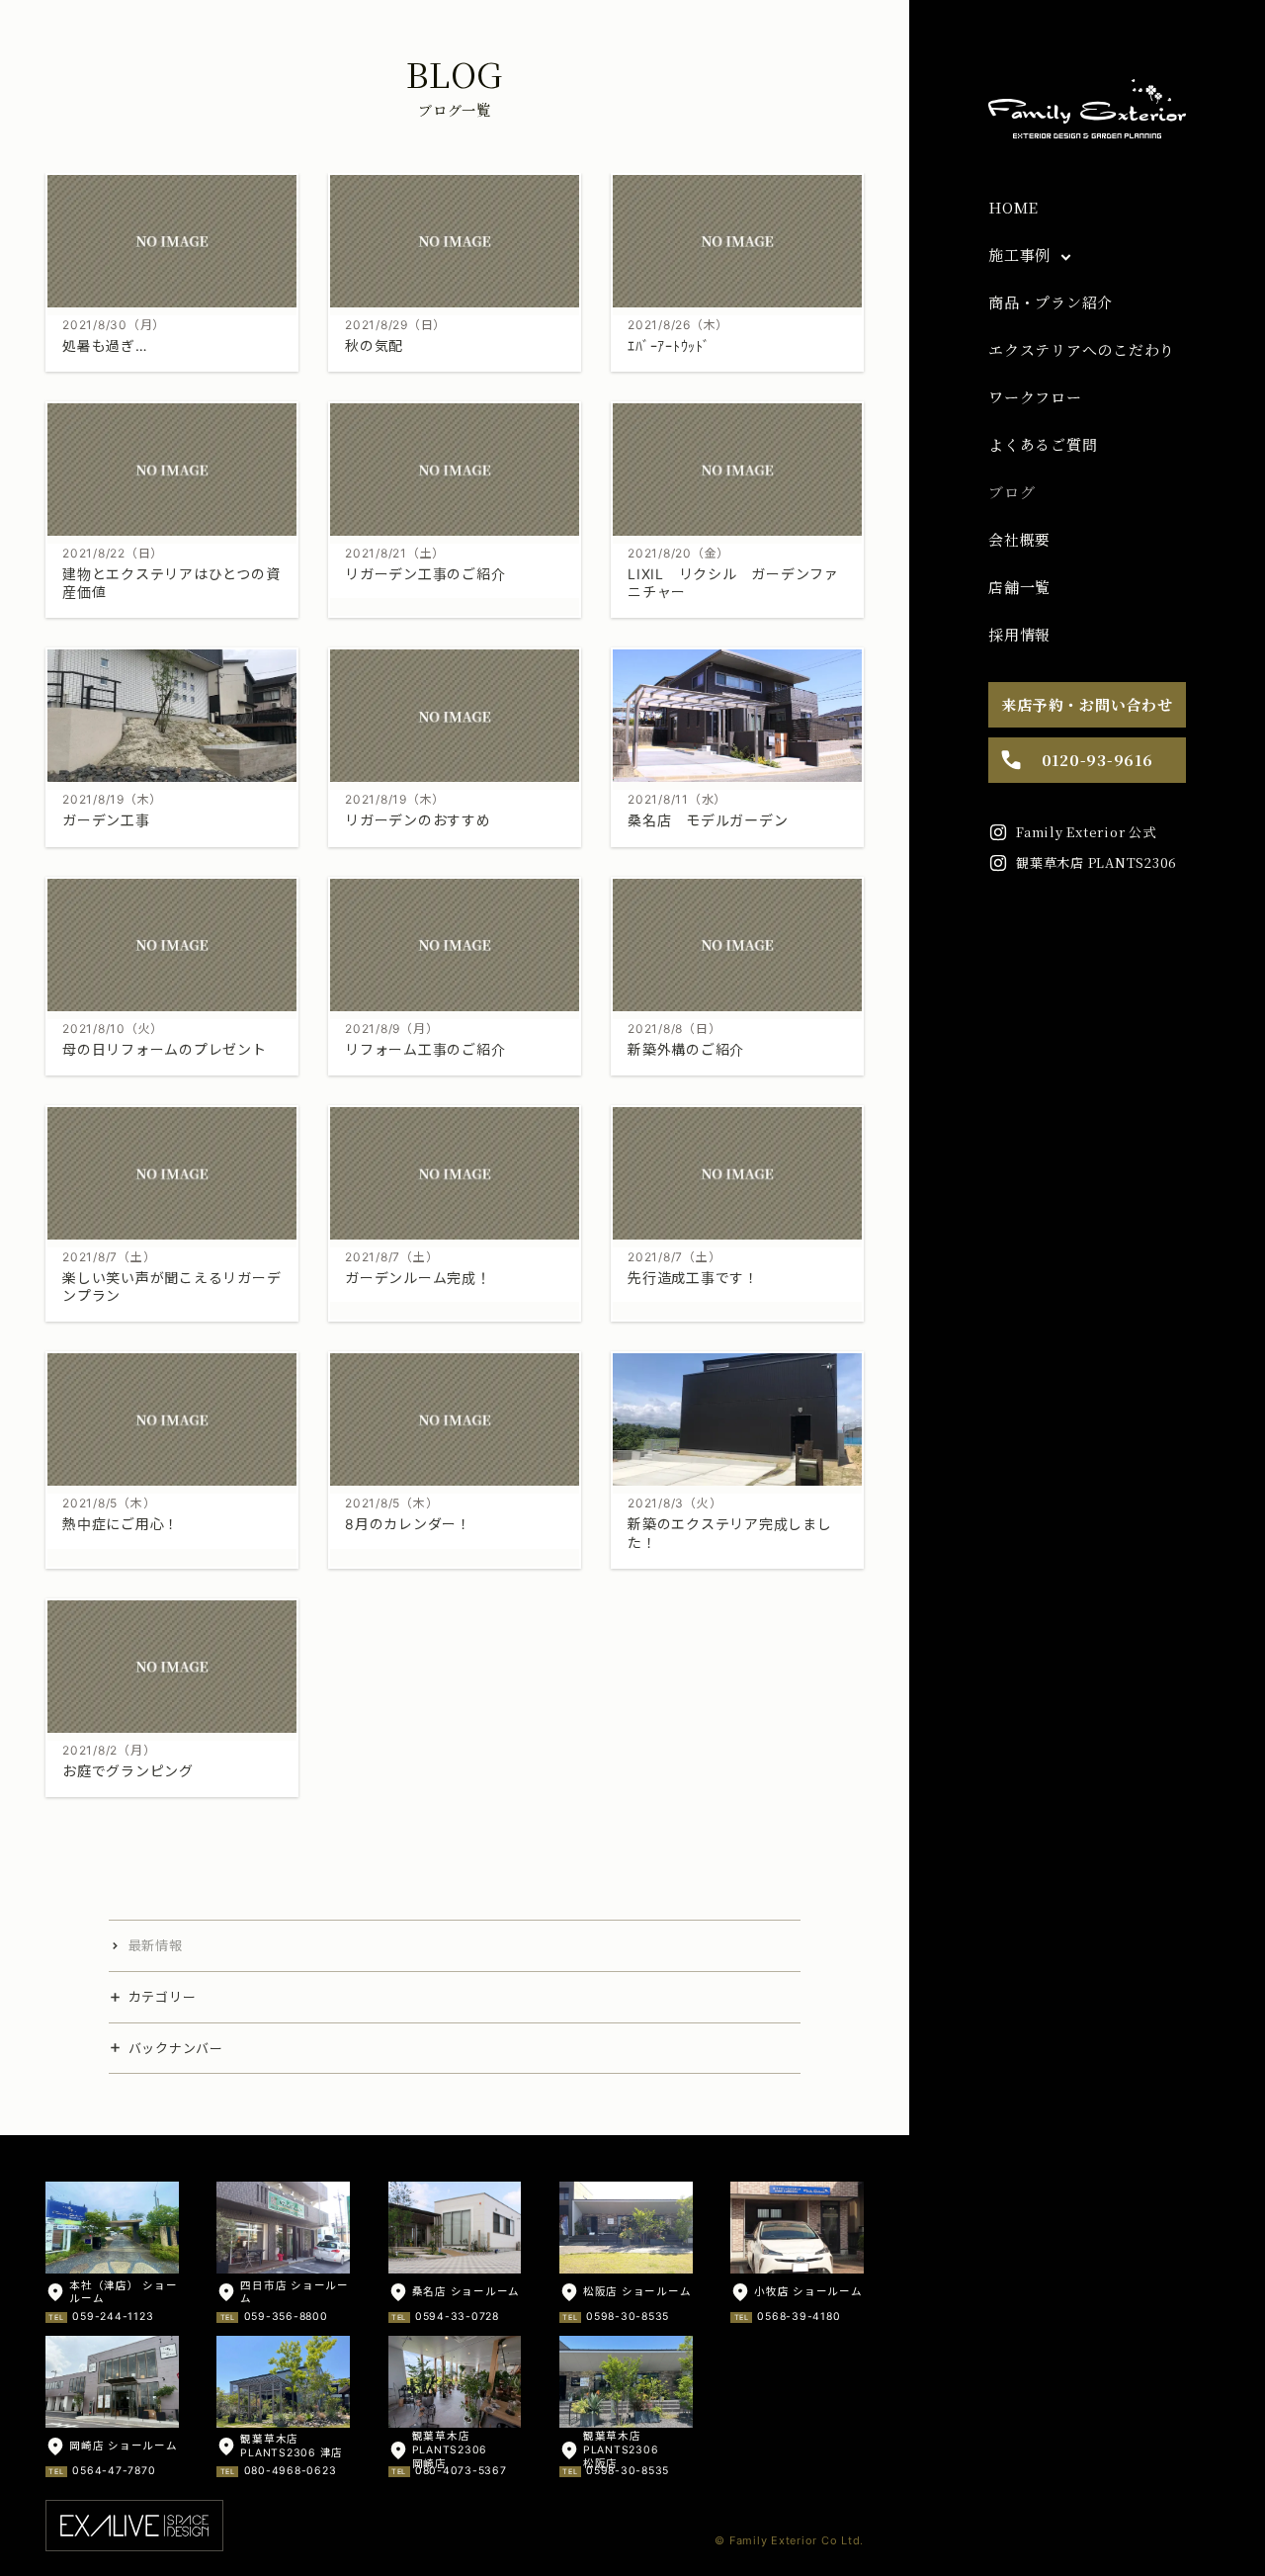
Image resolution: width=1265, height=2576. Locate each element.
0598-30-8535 (628, 2317)
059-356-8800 (286, 2317)
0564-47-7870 (114, 2471)
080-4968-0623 (291, 2471)
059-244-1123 (113, 2317)
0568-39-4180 (799, 2317)
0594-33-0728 (457, 2317)
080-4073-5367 (461, 2471)
